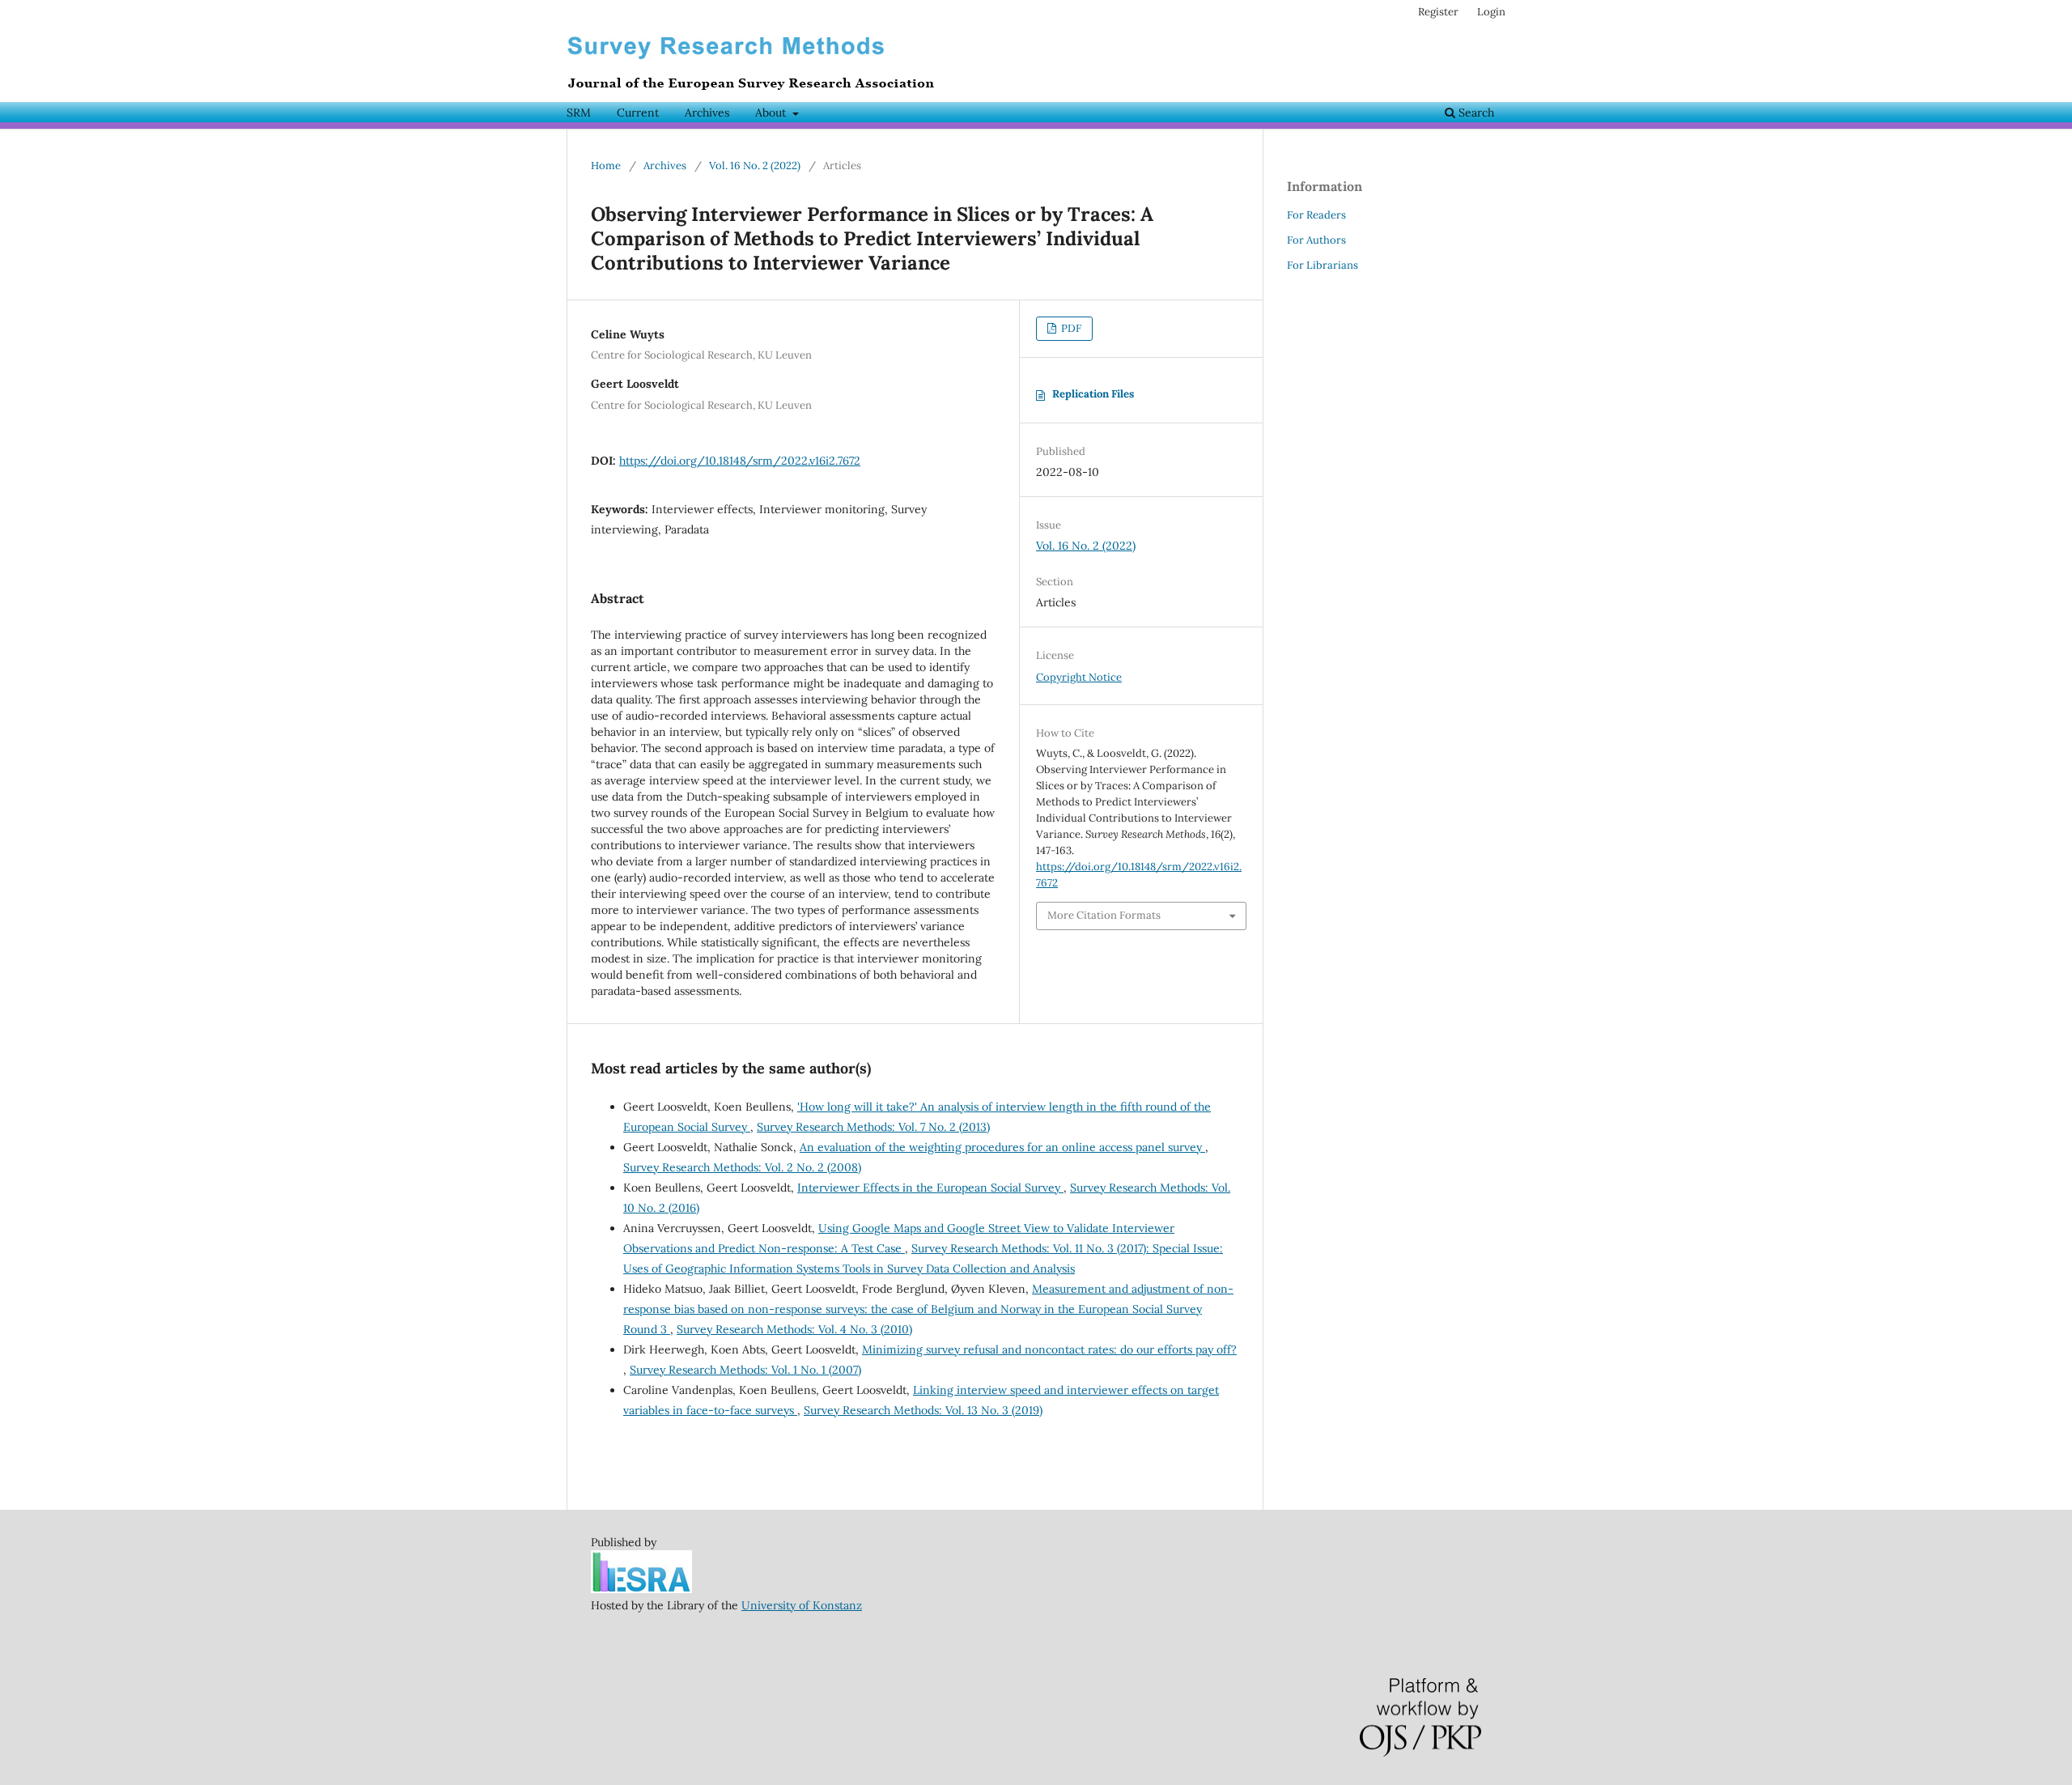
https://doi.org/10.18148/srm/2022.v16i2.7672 (740, 461)
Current (638, 113)
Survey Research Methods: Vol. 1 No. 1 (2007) (745, 1370)
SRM (579, 113)
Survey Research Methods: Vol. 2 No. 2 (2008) (742, 1167)
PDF (1070, 328)
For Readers (1316, 215)
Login (1491, 12)
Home (606, 166)
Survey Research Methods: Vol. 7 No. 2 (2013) (873, 1127)
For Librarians (1323, 265)
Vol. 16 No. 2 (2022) (755, 166)
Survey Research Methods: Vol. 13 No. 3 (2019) (923, 1410)
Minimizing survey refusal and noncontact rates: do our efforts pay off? (1049, 1349)
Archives (707, 113)
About (772, 113)
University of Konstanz (802, 1605)
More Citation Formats (1104, 915)
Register (1438, 12)
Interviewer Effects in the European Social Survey (930, 1188)
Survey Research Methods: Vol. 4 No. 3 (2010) (794, 1329)
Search (1475, 113)
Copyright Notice (1079, 677)
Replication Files (1093, 394)
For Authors (1316, 240)
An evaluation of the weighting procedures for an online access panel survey (1002, 1147)
